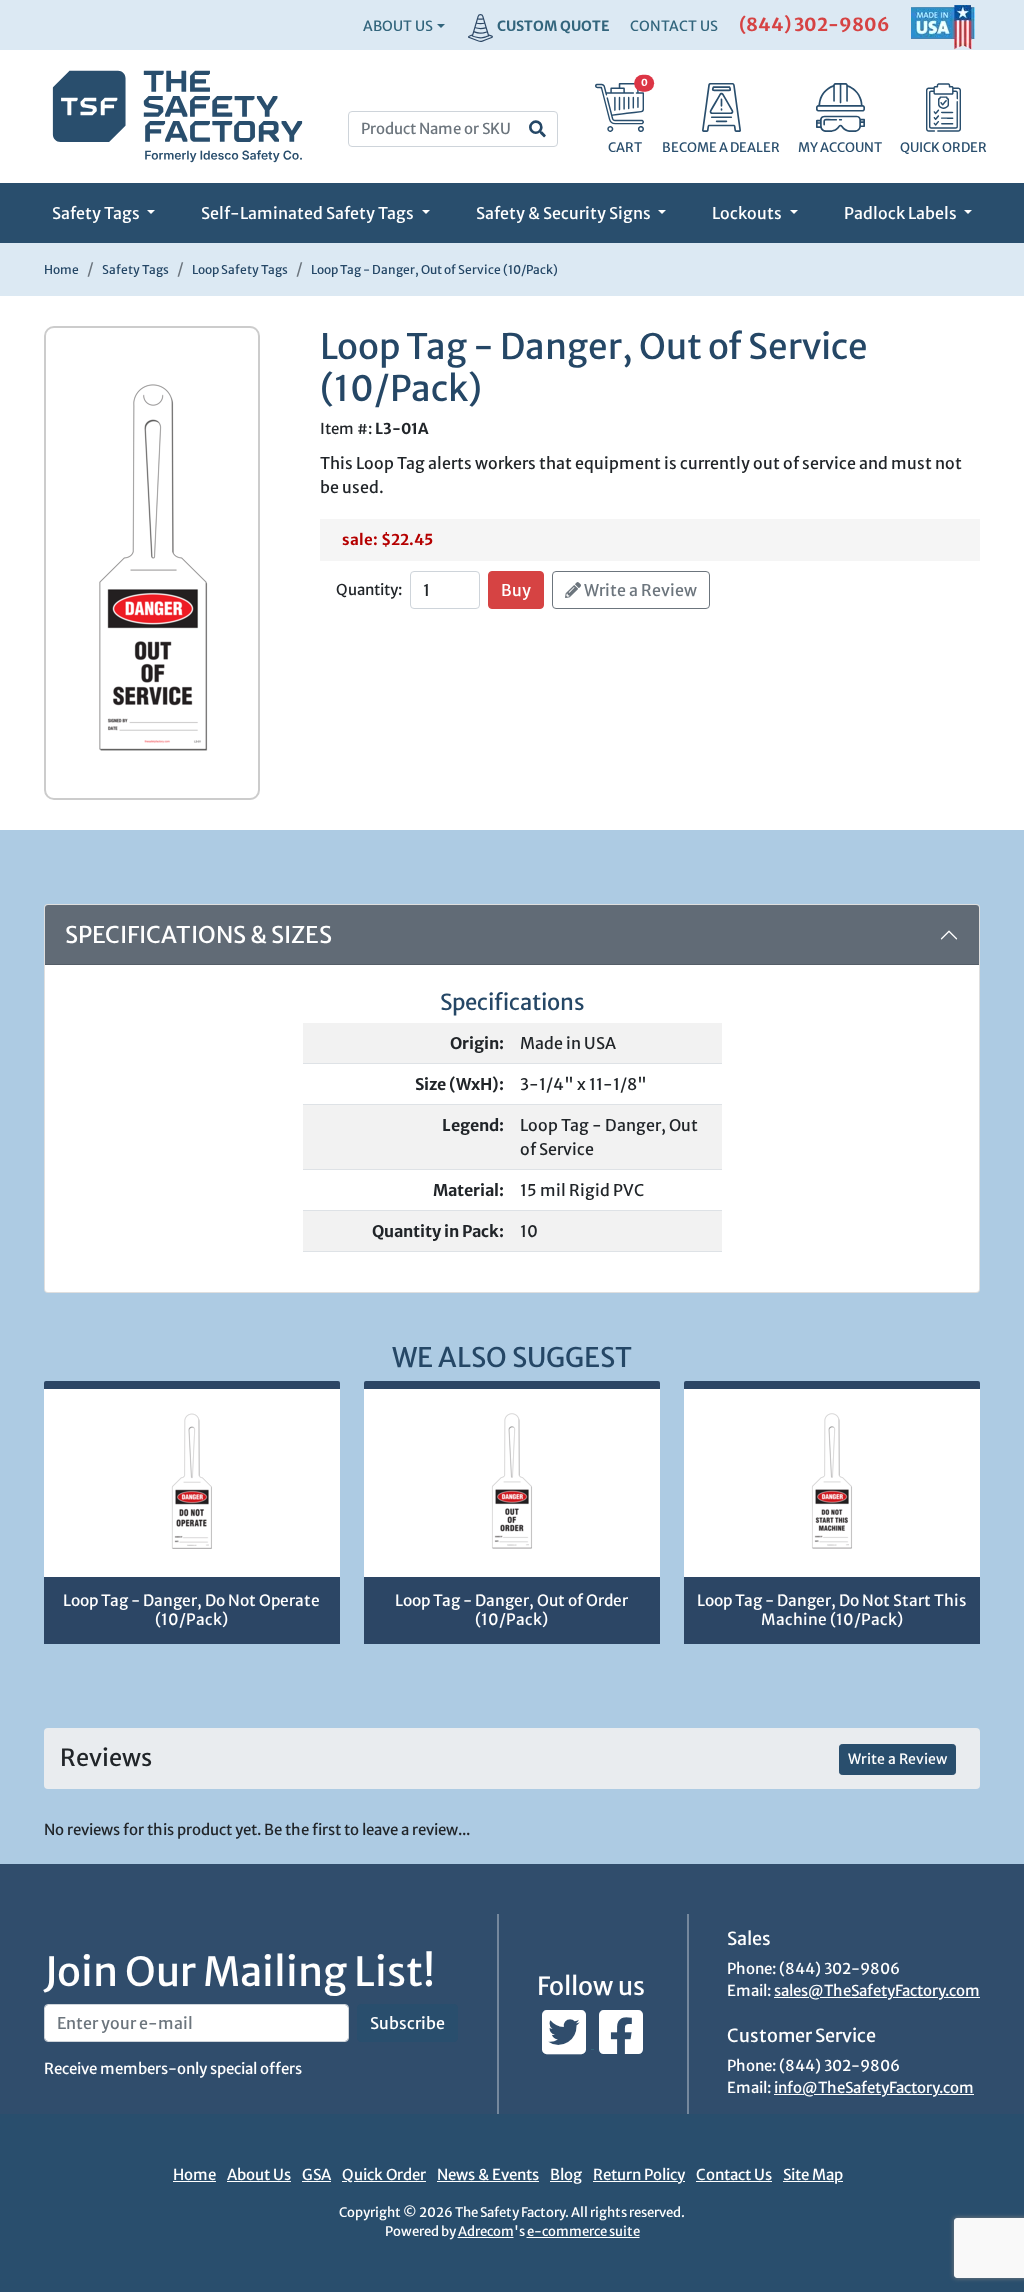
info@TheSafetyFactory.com (874, 2087)
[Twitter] (565, 2042)
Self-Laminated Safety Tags (309, 213)
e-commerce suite (583, 2231)
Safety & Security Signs (565, 213)
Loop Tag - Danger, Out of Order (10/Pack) (511, 1610)
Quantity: (369, 589)
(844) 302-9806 (814, 24)
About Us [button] (398, 26)
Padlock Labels (902, 213)
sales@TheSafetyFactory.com (877, 1990)
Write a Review (639, 590)
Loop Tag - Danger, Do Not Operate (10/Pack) (191, 1610)
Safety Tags (97, 213)
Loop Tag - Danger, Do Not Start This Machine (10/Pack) (831, 1610)
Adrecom (486, 2231)
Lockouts (748, 213)
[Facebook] (621, 2042)
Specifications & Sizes (198, 934)
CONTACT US (674, 26)
